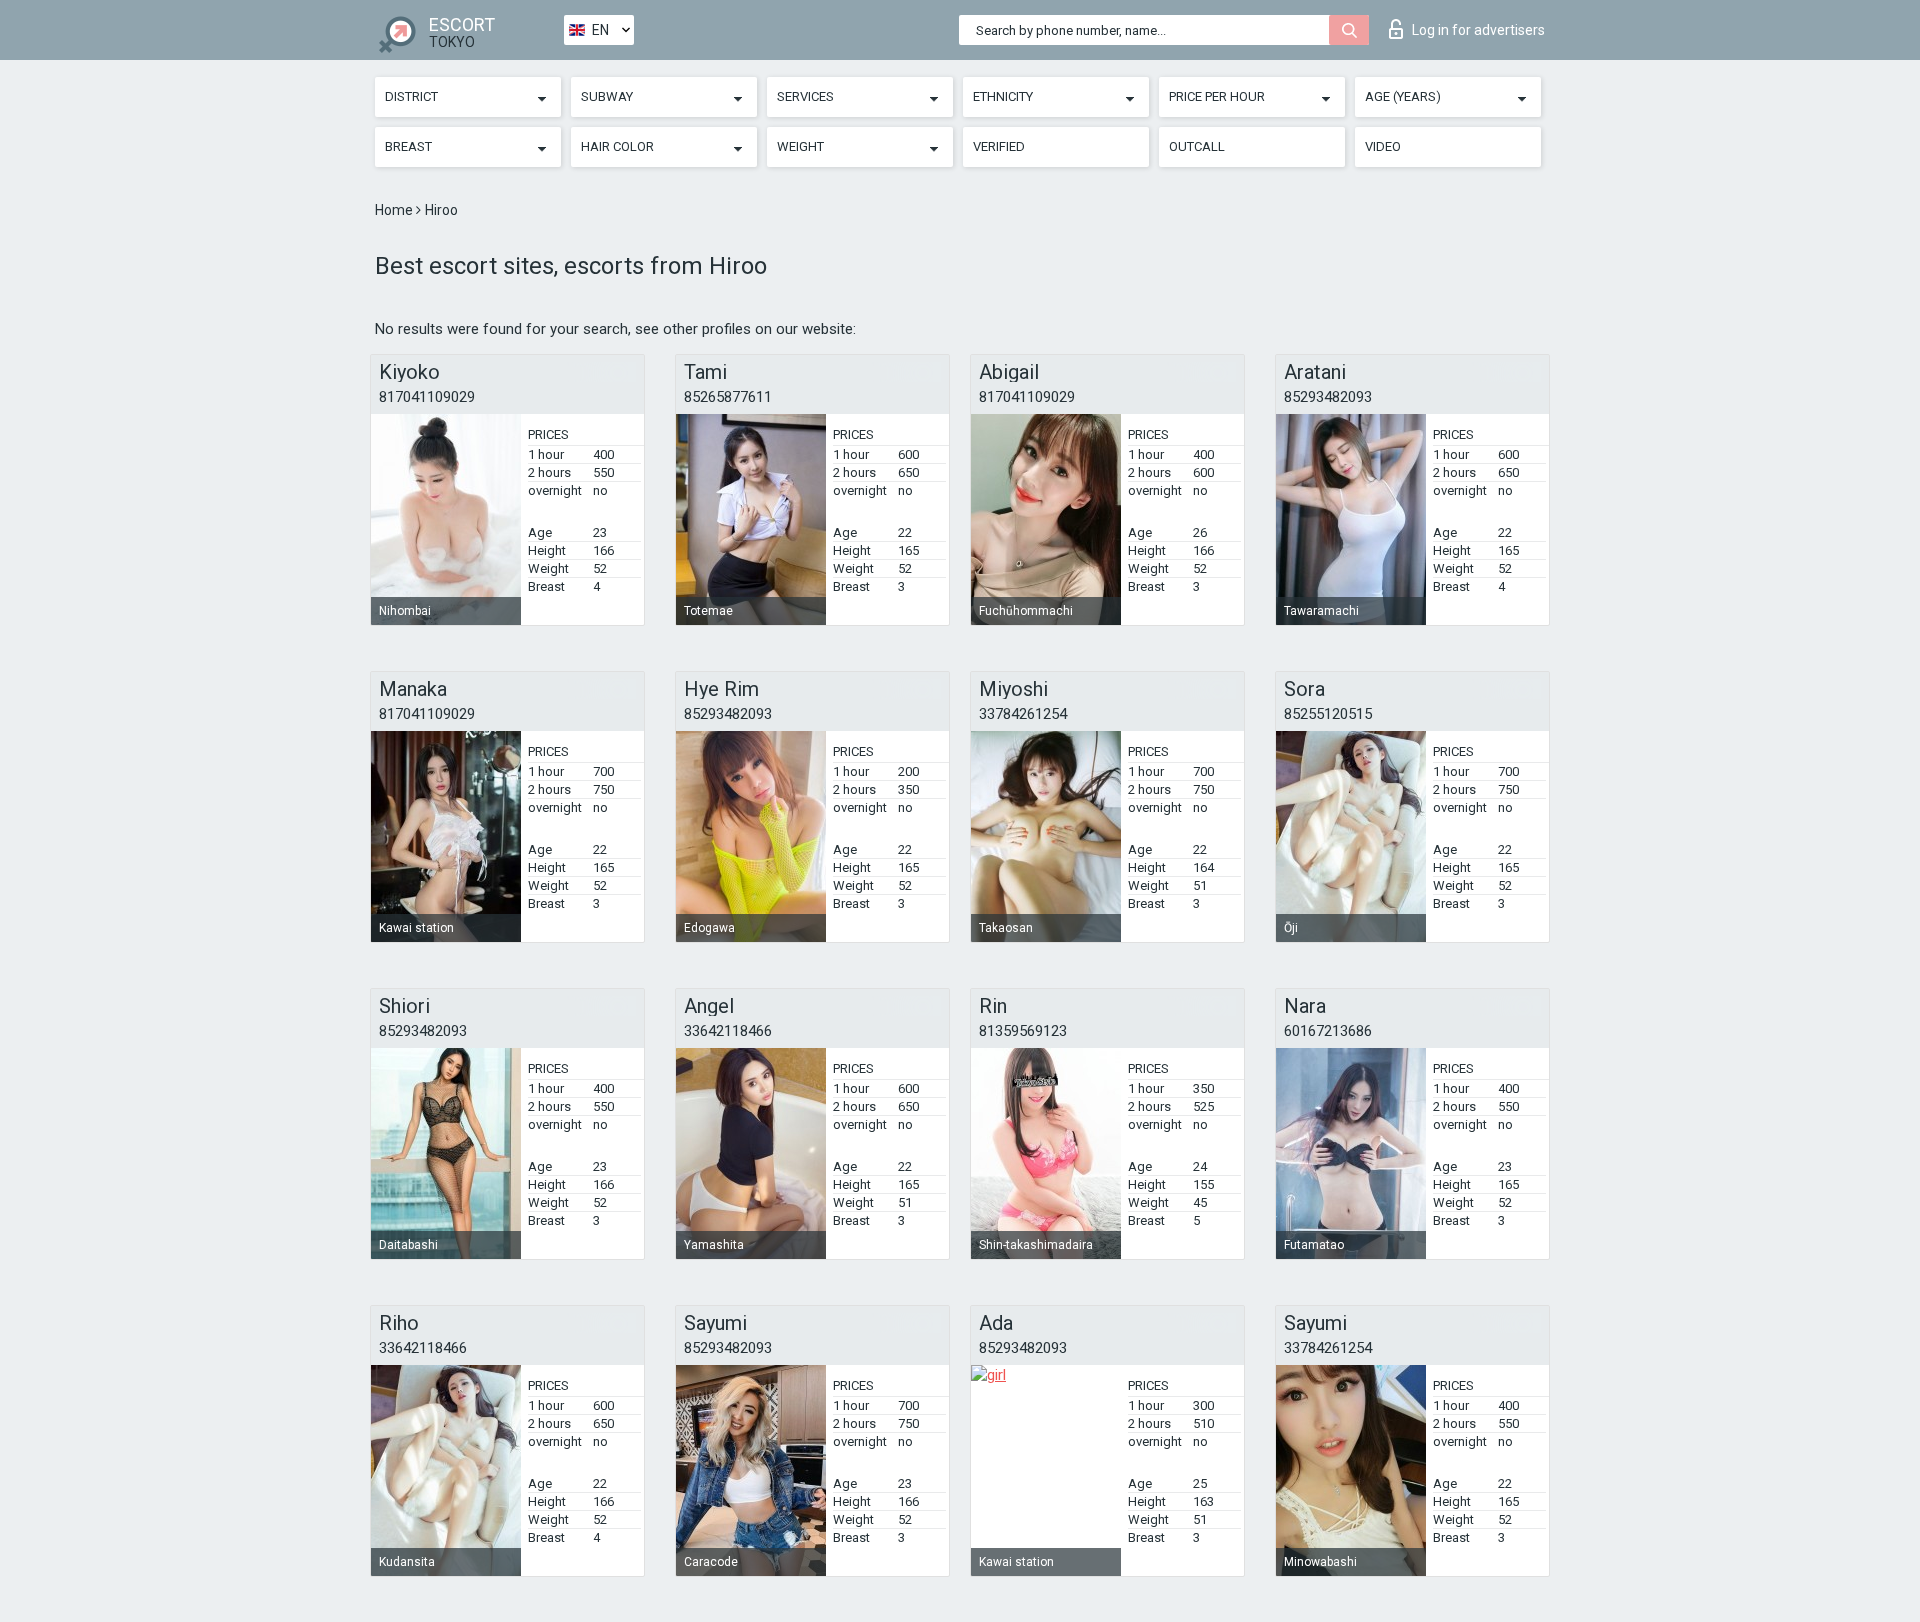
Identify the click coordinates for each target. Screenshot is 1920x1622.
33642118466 (728, 1031)
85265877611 (728, 397)
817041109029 (427, 397)
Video (1383, 146)
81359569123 (1023, 1031)
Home (395, 210)
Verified (999, 146)
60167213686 (1328, 1031)
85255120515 (1328, 714)
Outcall (1197, 146)
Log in (1478, 30)
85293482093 (1328, 397)
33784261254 (1023, 714)
